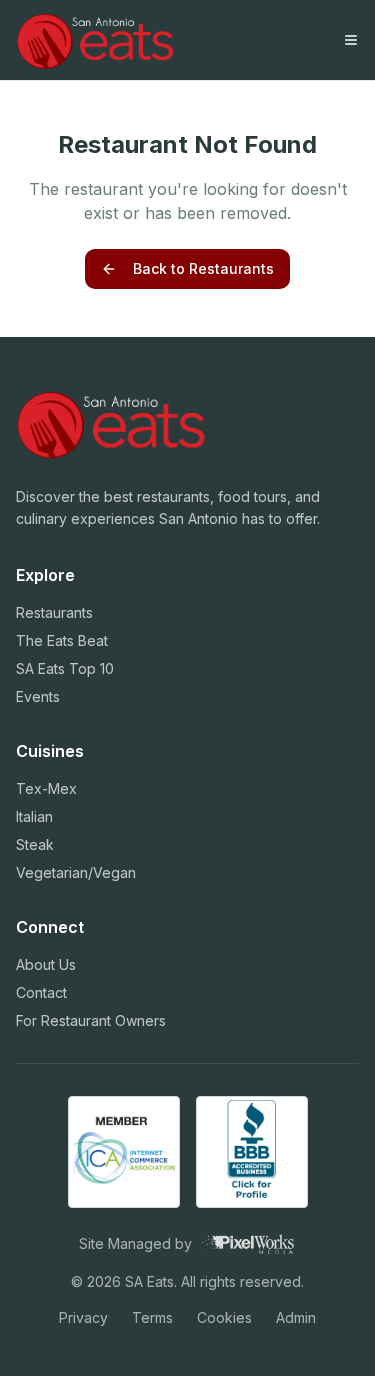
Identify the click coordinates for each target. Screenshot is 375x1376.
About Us (46, 964)
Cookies (224, 1317)
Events (38, 696)
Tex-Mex (46, 788)
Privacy (83, 1317)
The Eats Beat (62, 640)
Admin (296, 1317)
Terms (152, 1317)
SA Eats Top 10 (65, 668)
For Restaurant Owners (91, 1020)
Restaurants (54, 612)
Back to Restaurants (203, 268)
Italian (34, 816)
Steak (35, 844)
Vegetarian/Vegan (76, 872)
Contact (41, 992)
